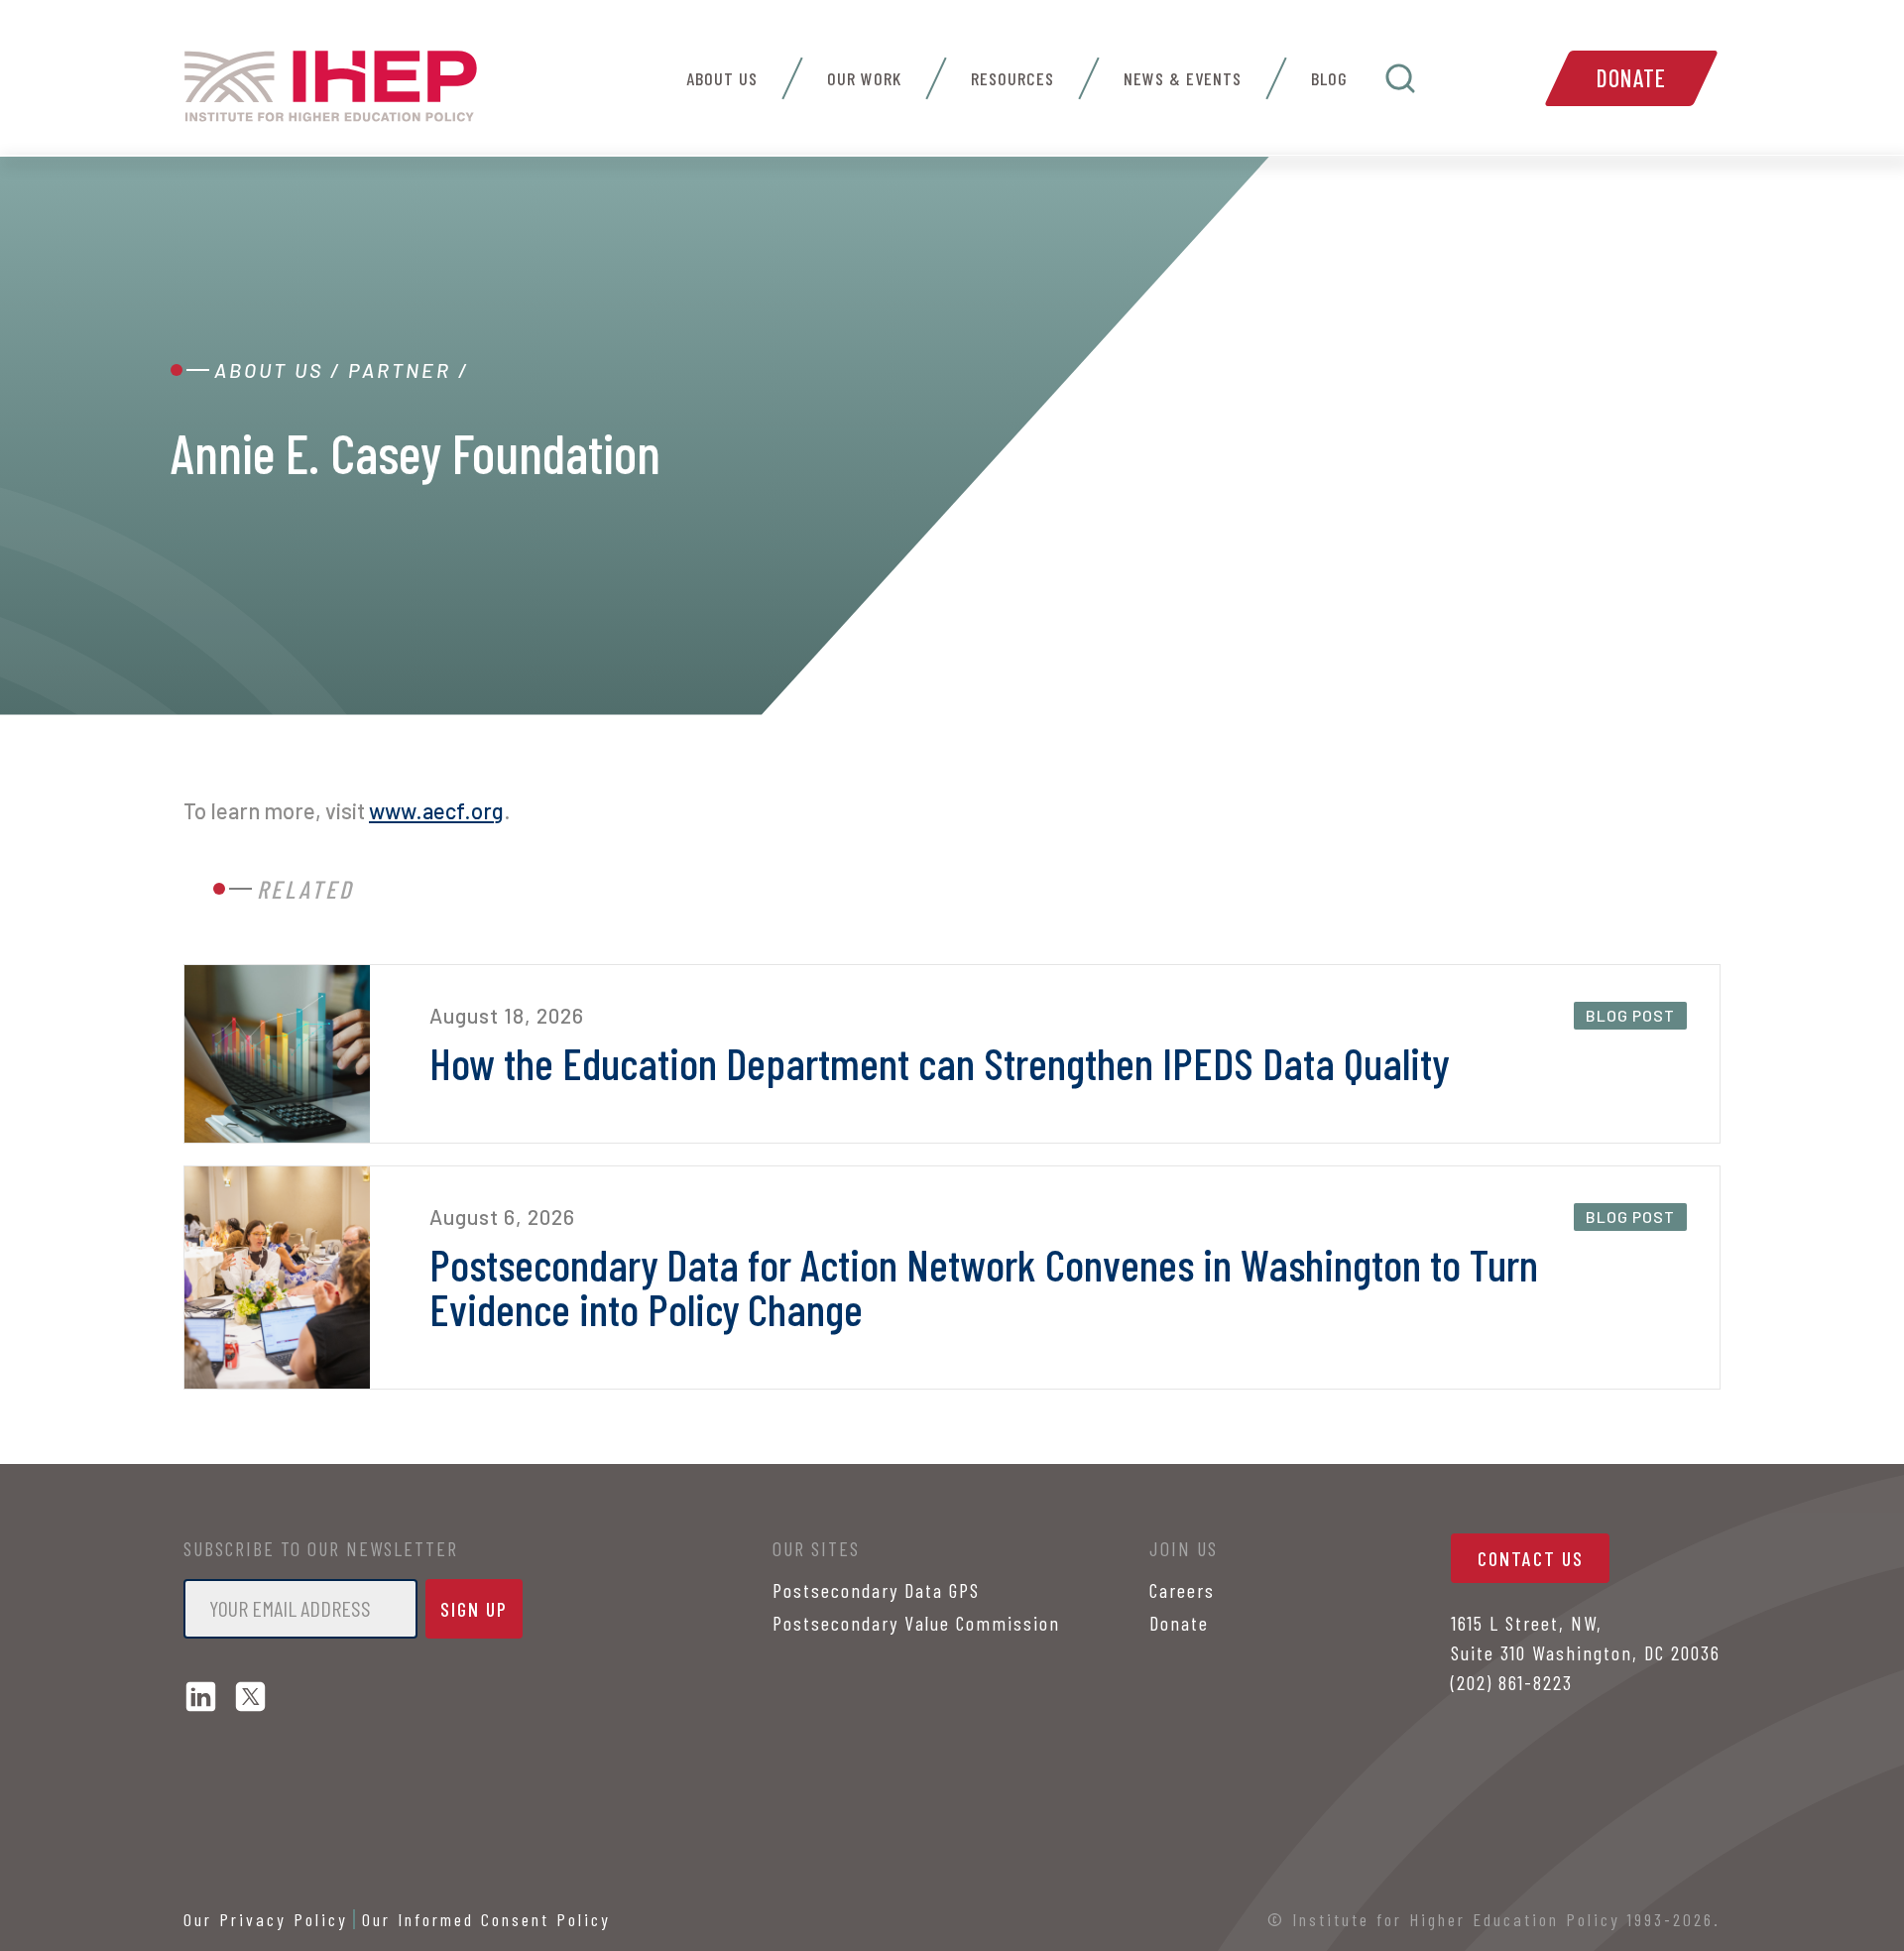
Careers (1182, 1590)
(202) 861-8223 (1512, 1682)
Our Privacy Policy (266, 1919)
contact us (1531, 1558)
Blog (1329, 78)
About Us (722, 78)
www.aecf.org (436, 810)
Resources (1012, 78)
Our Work (864, 78)
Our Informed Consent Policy (486, 1919)
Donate (1631, 78)
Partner (400, 370)
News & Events (1183, 78)
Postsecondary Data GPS (876, 1590)
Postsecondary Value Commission (916, 1623)
